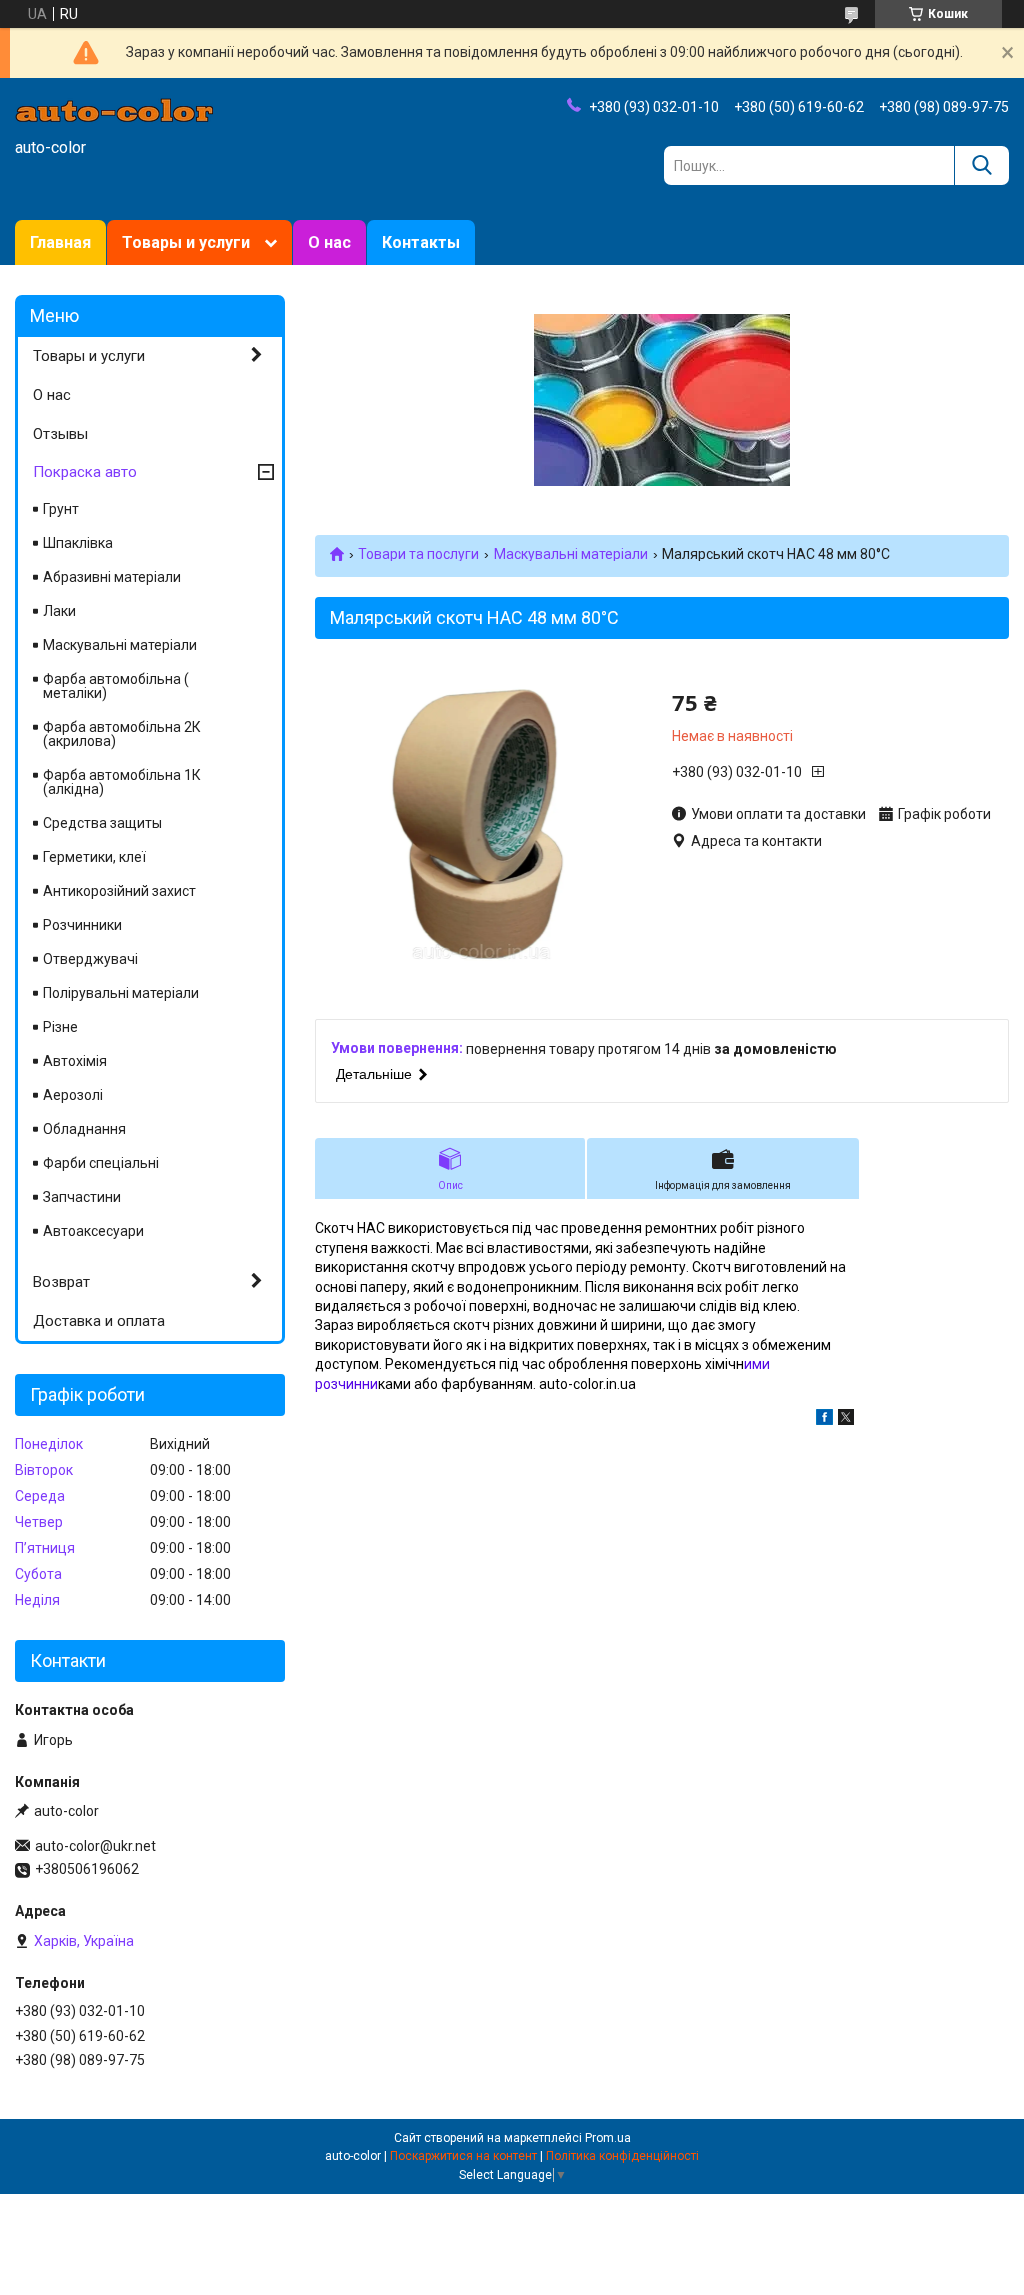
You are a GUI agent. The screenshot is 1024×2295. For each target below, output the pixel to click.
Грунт (61, 509)
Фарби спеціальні (101, 1163)
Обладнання (84, 1129)
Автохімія (75, 1061)
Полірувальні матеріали (121, 993)
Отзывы (60, 434)
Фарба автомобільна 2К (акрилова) (122, 734)
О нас (329, 242)
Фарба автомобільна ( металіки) (116, 686)
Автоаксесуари (93, 1231)
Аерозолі (73, 1095)
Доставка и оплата (99, 1321)
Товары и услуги (186, 242)
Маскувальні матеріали (571, 554)
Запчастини (82, 1197)
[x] (846, 1420)
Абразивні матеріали (112, 577)
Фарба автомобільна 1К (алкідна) (122, 782)
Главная (60, 242)
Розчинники (82, 925)
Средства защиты (102, 823)
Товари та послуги (418, 554)
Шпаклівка (78, 543)
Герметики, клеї (94, 857)
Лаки (59, 611)
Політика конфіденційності (622, 2156)
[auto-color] (115, 109)
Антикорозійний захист (119, 891)
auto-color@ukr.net (95, 1846)
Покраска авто (85, 472)
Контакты (421, 242)
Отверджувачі (90, 959)
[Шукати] (981, 165)
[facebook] (824, 1420)
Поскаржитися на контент (463, 2156)
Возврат (61, 1282)
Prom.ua (608, 2138)
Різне (60, 1027)
